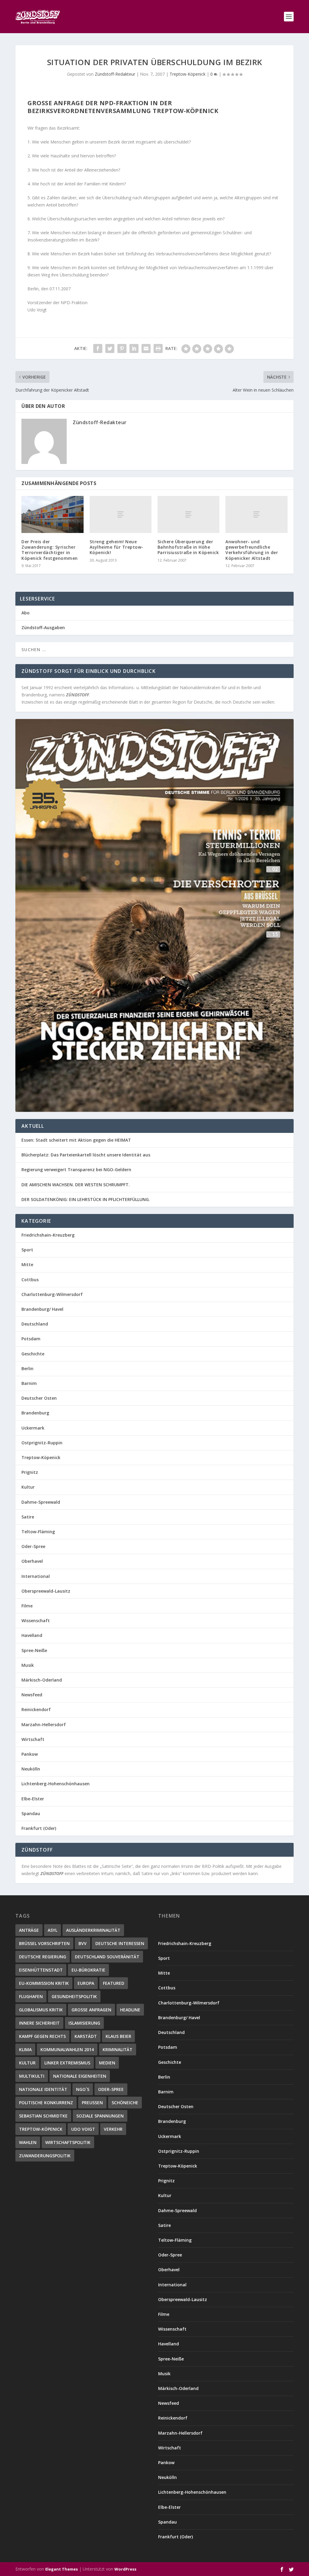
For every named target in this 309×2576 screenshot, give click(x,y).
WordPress (125, 2569)
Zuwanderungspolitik (45, 2156)
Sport (27, 1250)
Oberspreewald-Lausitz (46, 1591)
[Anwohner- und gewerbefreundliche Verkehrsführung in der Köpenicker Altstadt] (256, 514)
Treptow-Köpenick (188, 74)
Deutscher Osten (39, 1398)
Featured (114, 1983)
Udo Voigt (83, 2129)
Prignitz (30, 1472)
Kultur (28, 1487)
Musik (28, 1665)
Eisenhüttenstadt (41, 1970)
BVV (83, 1943)
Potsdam (31, 1339)
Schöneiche (125, 2103)
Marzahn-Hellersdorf (44, 1725)
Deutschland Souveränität (107, 1957)
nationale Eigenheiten (80, 2076)
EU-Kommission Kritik (44, 1983)
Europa (86, 1983)
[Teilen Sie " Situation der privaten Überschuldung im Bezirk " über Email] (146, 348)
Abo (25, 613)
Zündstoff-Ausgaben (43, 627)
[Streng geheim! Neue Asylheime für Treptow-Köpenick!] (121, 514)
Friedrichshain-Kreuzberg (48, 1235)
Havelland (32, 1635)
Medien (107, 2063)
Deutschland (35, 1324)
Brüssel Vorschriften (44, 1943)
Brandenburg (35, 1413)
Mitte (27, 1264)
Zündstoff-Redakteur (115, 74)
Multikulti (32, 2076)
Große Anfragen (91, 2010)
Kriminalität (118, 2049)
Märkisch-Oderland (42, 1680)
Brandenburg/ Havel (42, 1309)
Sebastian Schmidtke (43, 2116)
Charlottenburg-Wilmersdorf (52, 1294)
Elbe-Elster (33, 1799)
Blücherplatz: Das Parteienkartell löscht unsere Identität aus (86, 1155)
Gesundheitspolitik (74, 1996)
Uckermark (33, 1428)
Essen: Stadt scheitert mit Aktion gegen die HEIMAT (76, 1140)
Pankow (30, 1754)
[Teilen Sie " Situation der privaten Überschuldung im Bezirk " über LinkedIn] (134, 348)
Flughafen (31, 1996)
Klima (25, 2049)
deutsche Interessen (120, 1943)
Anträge (29, 1930)
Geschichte (33, 1354)
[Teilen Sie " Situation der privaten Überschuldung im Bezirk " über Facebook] (98, 348)
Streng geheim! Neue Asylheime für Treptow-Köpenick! (116, 547)
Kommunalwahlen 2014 (67, 2049)
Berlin (27, 1368)
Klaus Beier (118, 2036)
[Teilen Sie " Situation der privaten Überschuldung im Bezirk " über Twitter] (110, 348)
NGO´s (83, 2089)
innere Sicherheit (39, 2023)
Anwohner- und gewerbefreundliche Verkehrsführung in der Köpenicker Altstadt (252, 550)
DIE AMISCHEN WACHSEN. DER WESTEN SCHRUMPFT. (76, 1185)
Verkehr (113, 2129)
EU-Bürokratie (88, 1970)
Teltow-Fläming (38, 1532)
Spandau (31, 1813)
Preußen (92, 2103)
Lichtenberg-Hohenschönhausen (56, 1784)
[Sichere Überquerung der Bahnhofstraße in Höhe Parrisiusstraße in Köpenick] (188, 514)
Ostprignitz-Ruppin (42, 1443)
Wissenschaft (36, 1621)
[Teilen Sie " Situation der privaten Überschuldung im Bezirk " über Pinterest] (122, 348)
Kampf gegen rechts (42, 2036)
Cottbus (30, 1280)
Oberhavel (32, 1561)
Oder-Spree (33, 1546)
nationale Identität (43, 2089)
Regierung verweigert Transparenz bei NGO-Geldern (76, 1170)
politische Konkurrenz (46, 2103)
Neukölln (31, 1769)
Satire (28, 1517)
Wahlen (28, 2142)
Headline (130, 2010)
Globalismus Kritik (41, 2010)
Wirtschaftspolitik (68, 2142)
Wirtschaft (33, 1739)
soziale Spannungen (100, 2116)
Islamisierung (84, 2023)
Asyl (53, 1930)
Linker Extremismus (67, 2063)
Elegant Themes (62, 2569)
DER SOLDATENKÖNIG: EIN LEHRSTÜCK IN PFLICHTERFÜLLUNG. (86, 1199)
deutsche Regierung (43, 1957)
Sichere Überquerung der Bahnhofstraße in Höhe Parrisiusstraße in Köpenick (188, 547)
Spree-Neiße (34, 1650)
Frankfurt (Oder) (39, 1828)
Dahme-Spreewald (41, 1502)
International (36, 1576)
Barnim (29, 1383)
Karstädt (86, 2036)
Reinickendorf (36, 1709)
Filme (27, 1606)
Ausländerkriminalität (93, 1930)
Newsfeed (32, 1695)
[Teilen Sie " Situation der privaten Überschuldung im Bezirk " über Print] (158, 348)
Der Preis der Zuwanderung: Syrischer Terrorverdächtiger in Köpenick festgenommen (50, 550)
